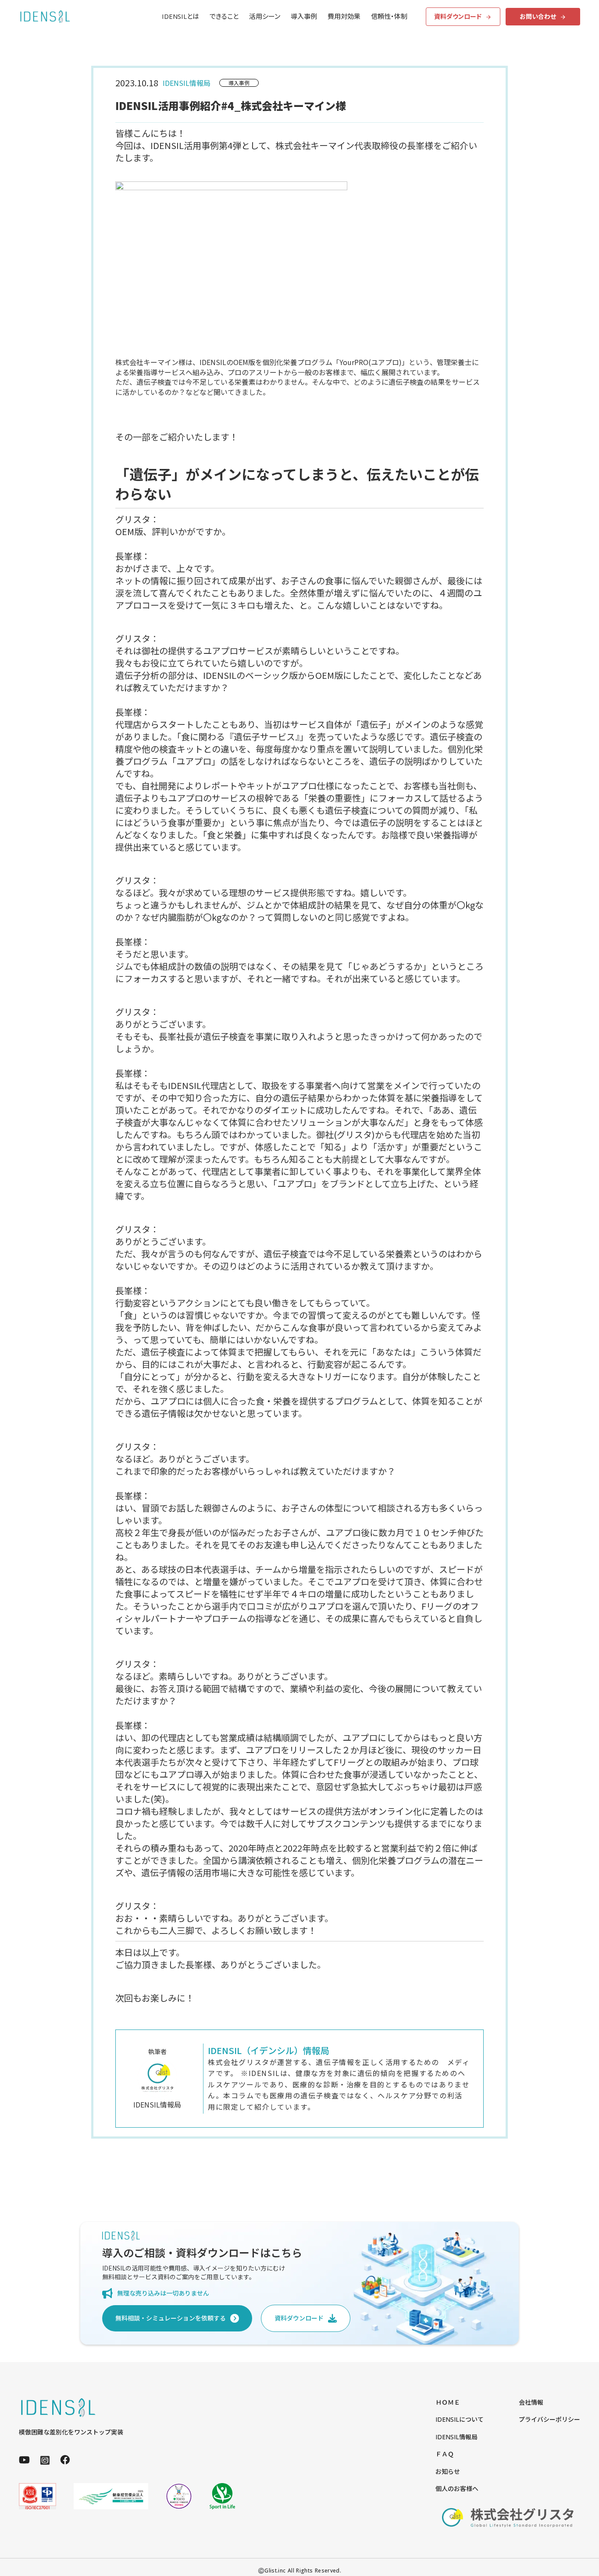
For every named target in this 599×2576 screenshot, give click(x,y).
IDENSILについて (460, 2419)
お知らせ (448, 2471)
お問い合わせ (538, 16)
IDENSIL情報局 (456, 2437)
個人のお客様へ (457, 2489)
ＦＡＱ (445, 2454)
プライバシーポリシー (549, 2419)
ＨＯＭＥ (448, 2402)
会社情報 (531, 2402)
